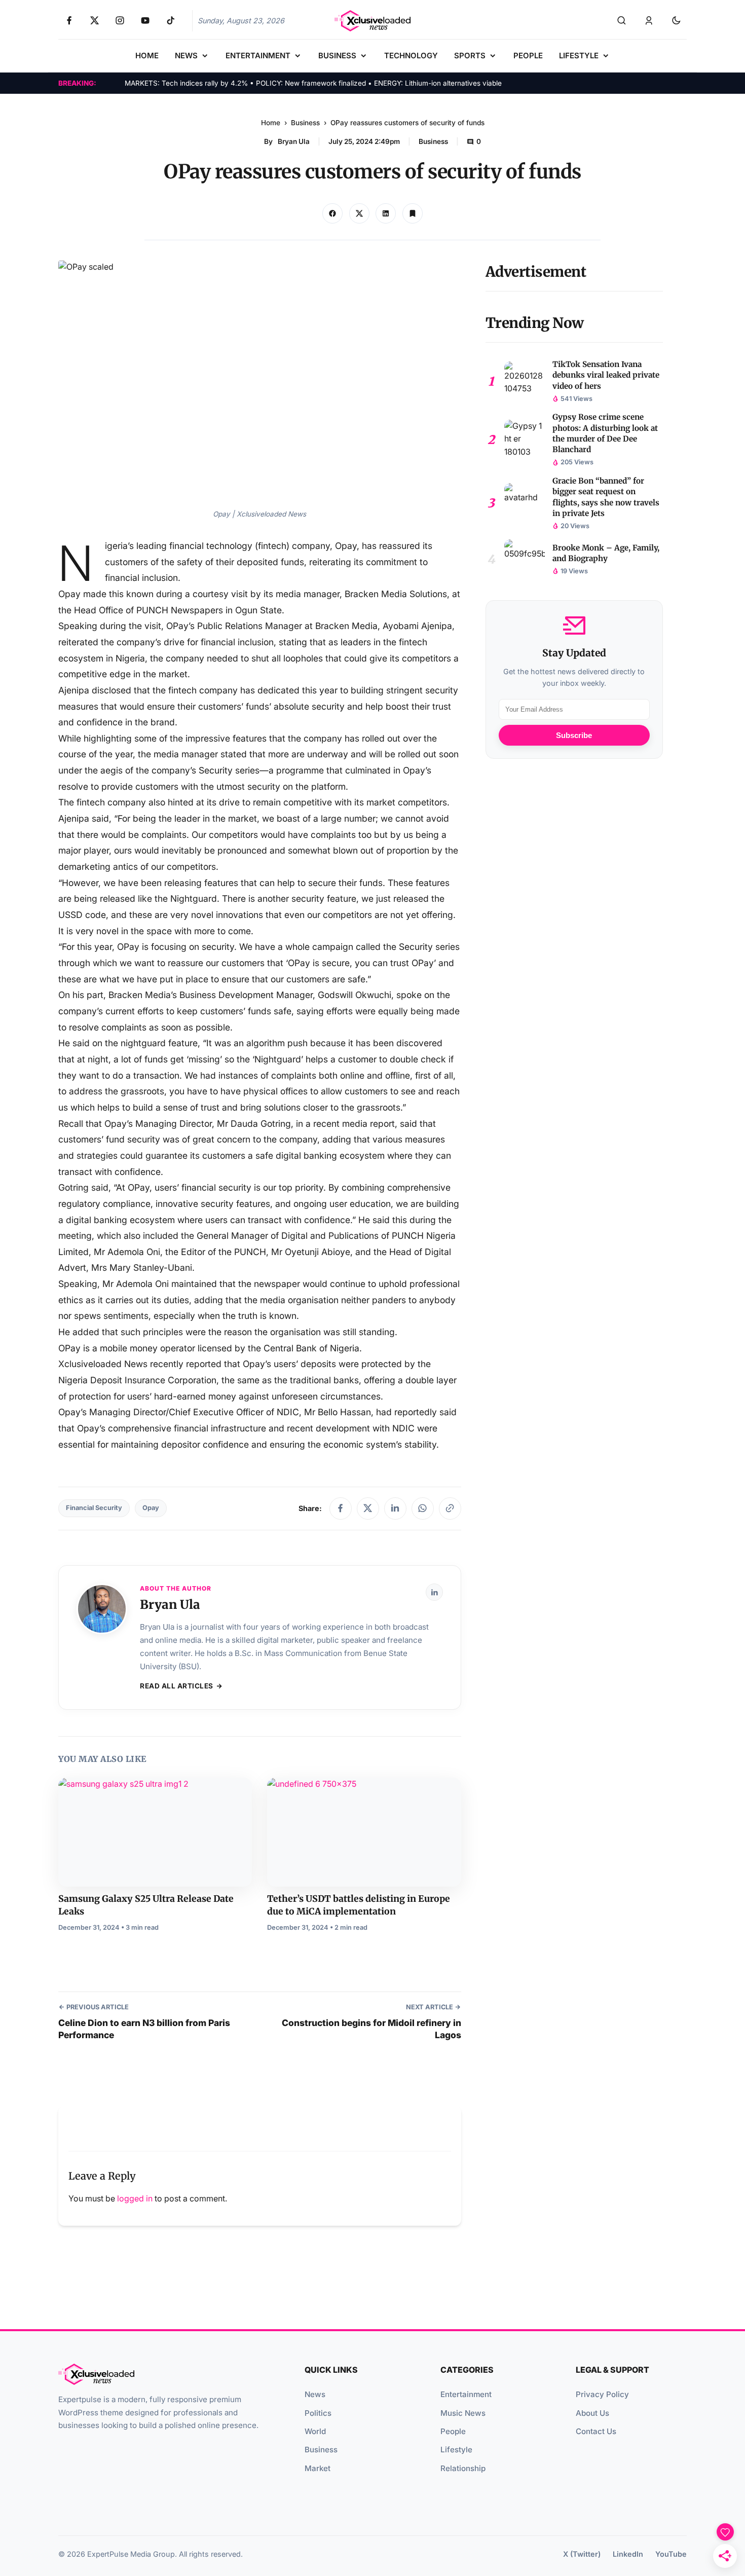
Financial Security (94, 1508)
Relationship (463, 2468)
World (315, 2431)
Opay (151, 1508)
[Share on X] (359, 213)
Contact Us (596, 2431)
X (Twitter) (582, 2554)
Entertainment (466, 2394)
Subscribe (574, 735)
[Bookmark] (413, 213)
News (315, 2394)
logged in (135, 2198)
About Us (592, 2413)
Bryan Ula (294, 141)
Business (305, 123)
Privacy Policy (602, 2394)
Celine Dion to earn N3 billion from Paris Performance (144, 2029)
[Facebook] (341, 1508)
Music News (463, 2413)
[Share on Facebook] (332, 213)
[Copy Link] (386, 213)
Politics (318, 2413)
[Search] (621, 21)
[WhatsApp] (423, 1508)
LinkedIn (628, 2554)
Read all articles (177, 1686)
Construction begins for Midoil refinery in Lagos (371, 2029)
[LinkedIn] (395, 1508)
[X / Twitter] (368, 1508)
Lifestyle (456, 2450)
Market (318, 2468)
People (453, 2431)
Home (271, 123)
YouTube (671, 2554)
